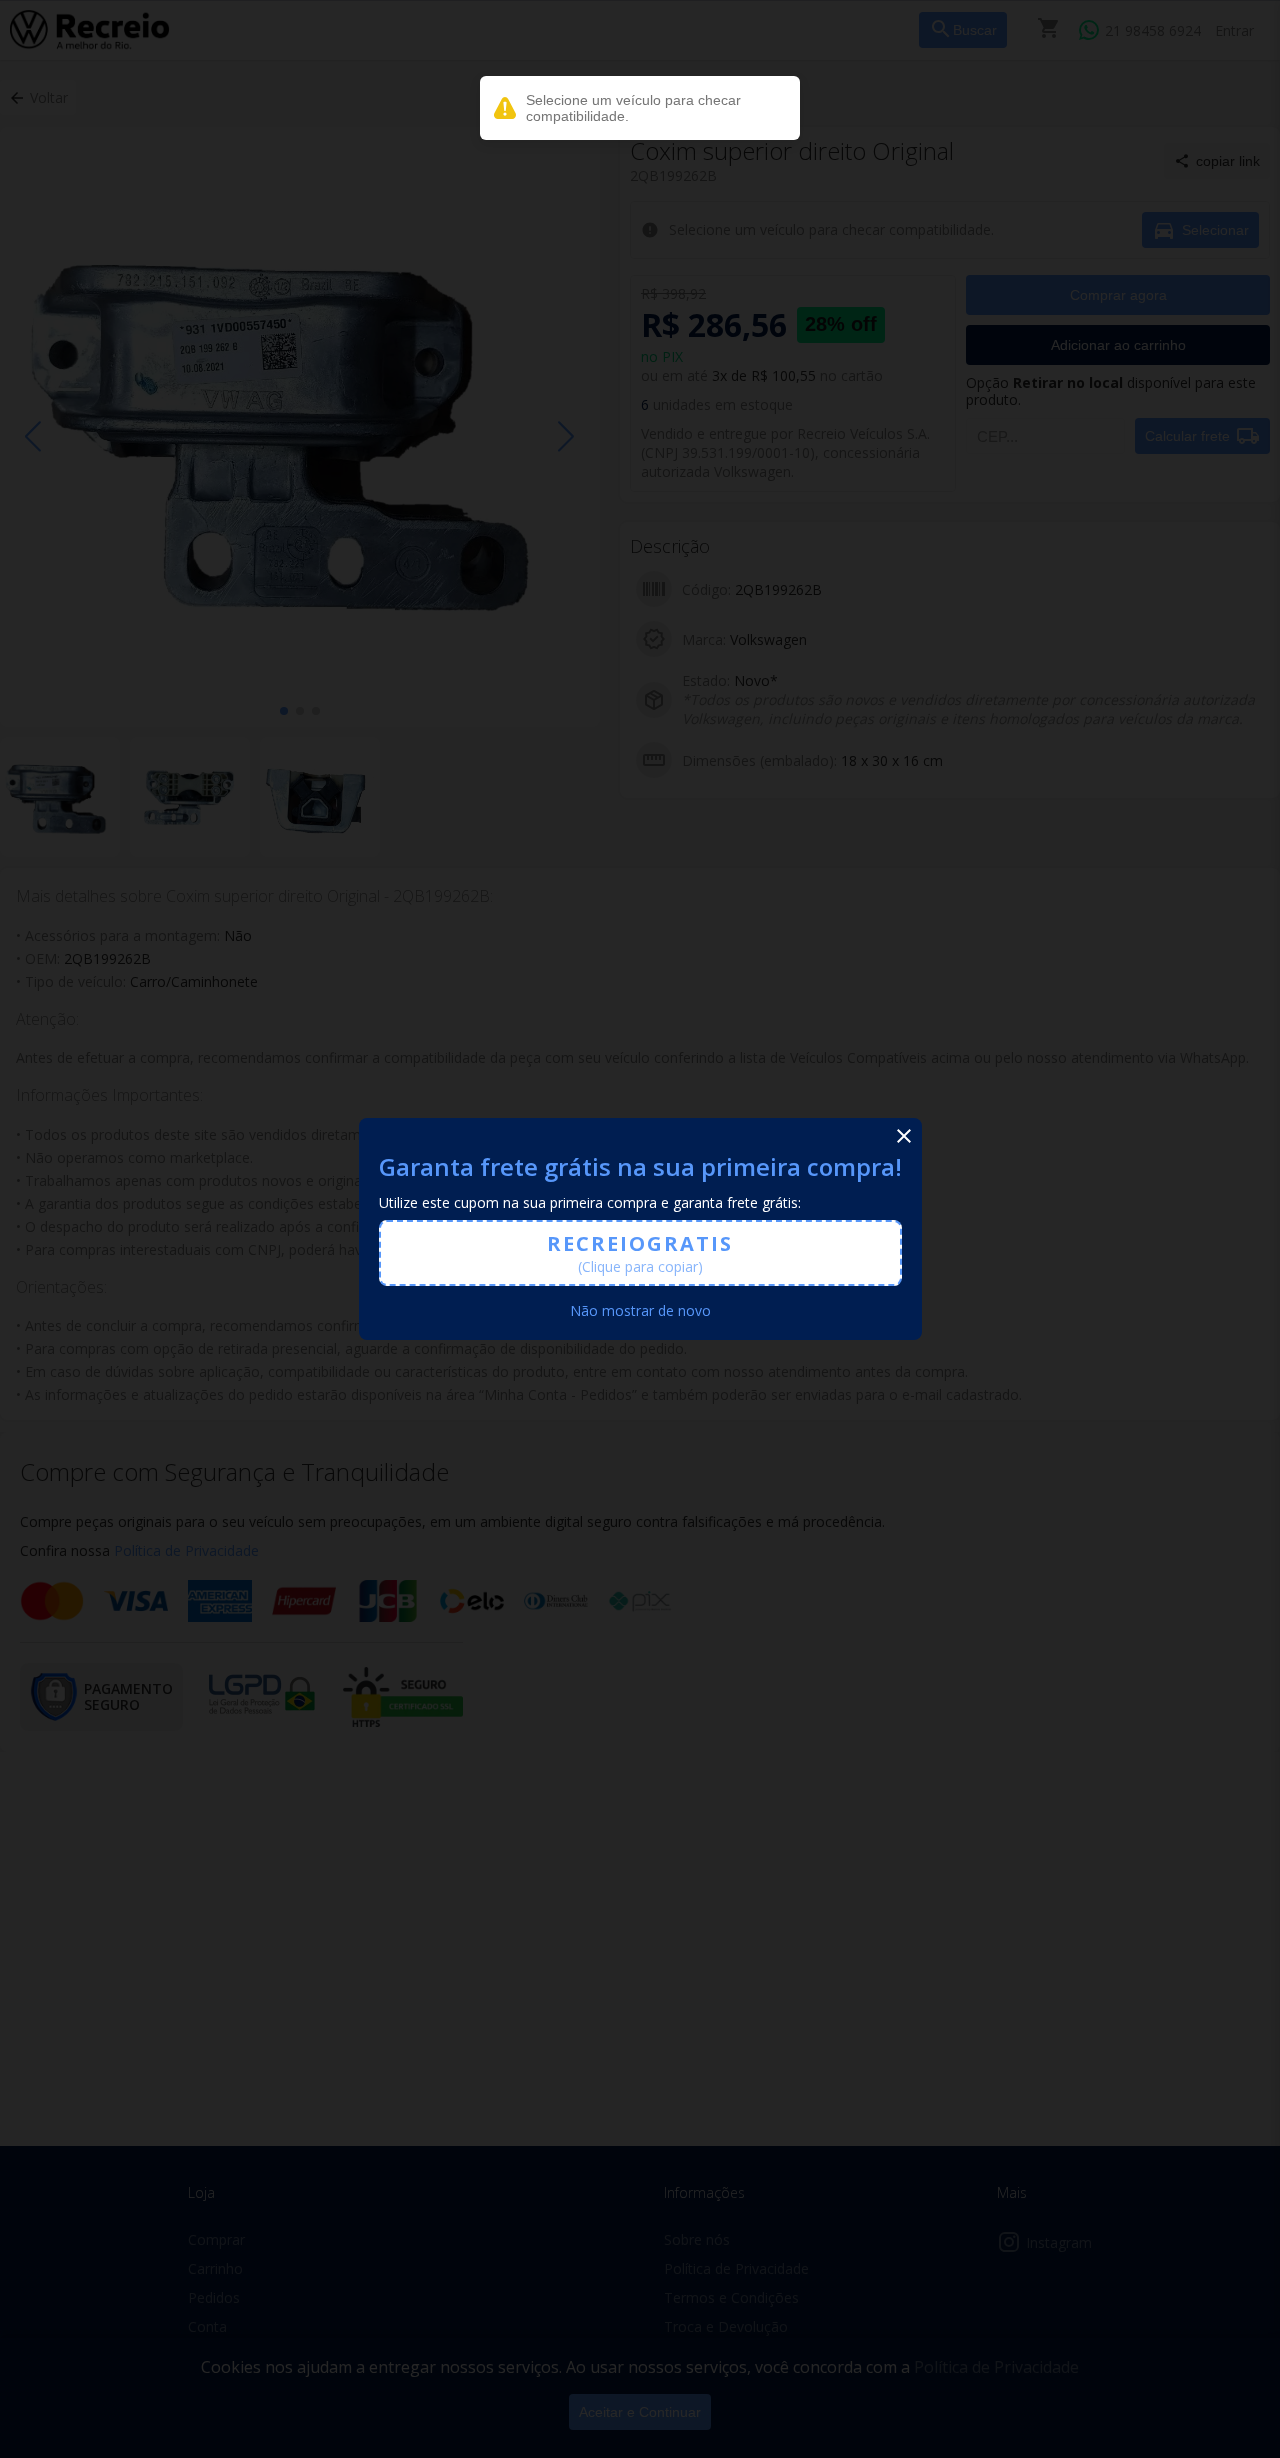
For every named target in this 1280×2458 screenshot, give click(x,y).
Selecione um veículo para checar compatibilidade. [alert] (633, 108)
